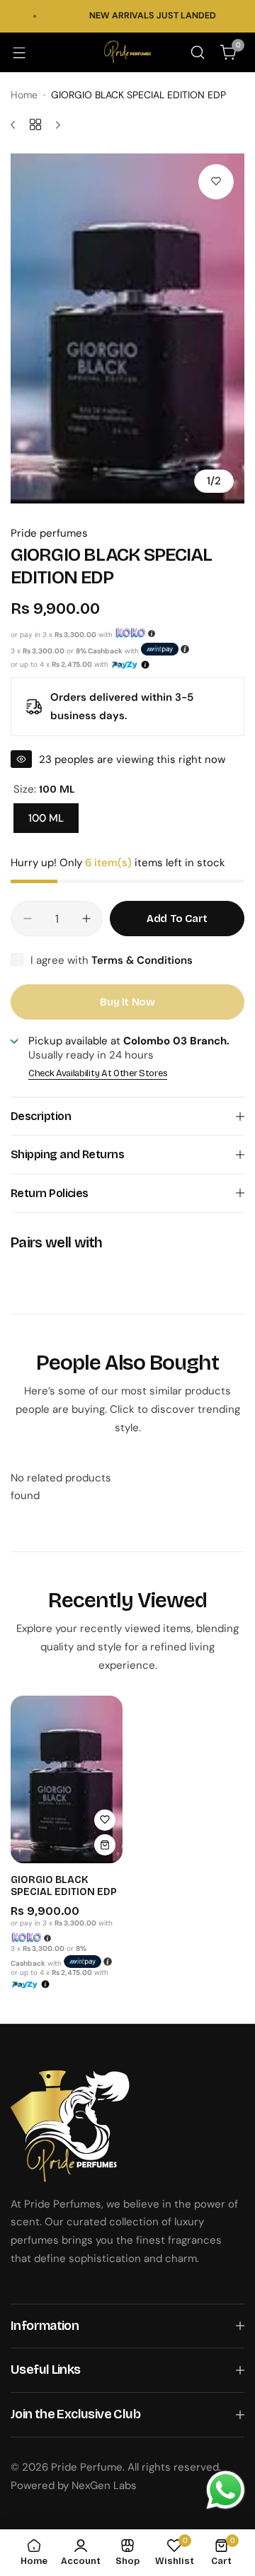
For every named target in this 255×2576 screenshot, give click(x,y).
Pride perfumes (49, 533)
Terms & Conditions (142, 960)
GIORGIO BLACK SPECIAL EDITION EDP (64, 1886)
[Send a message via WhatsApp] (226, 2490)
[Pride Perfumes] (127, 52)
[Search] (198, 52)
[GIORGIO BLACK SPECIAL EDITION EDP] (67, 1779)
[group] (127, 328)
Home (24, 95)
